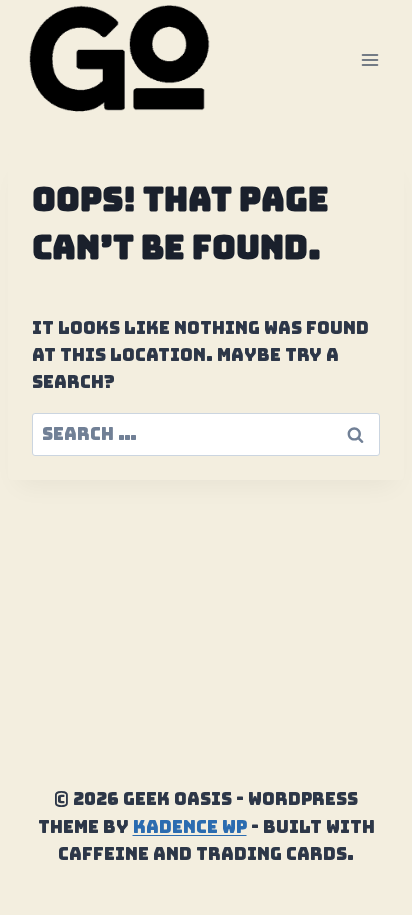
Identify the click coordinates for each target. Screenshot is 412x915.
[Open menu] (369, 59)
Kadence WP (190, 827)
